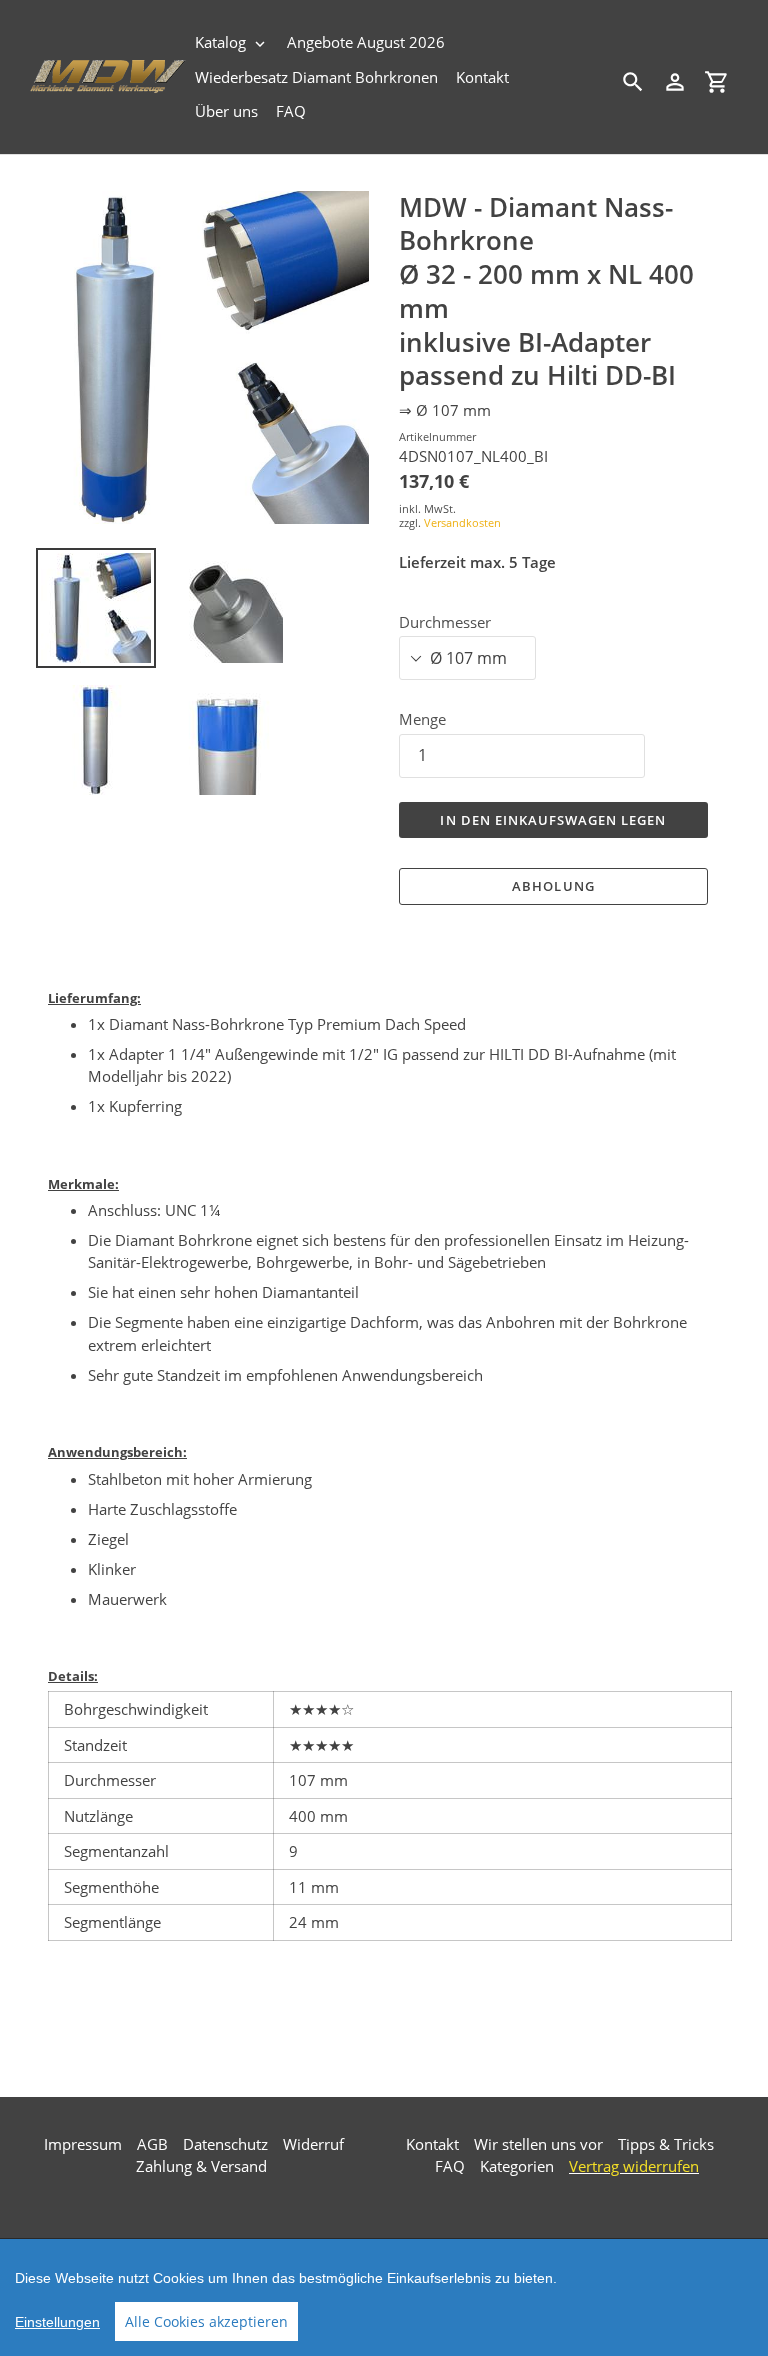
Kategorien (517, 2166)
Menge (422, 719)
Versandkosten (462, 522)
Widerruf (313, 2144)
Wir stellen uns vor (538, 2144)
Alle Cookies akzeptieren (206, 2321)
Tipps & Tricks (666, 2144)
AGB (152, 2144)
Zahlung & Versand (201, 2166)
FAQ (450, 2166)
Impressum (83, 2144)
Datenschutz (225, 2144)
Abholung (553, 886)
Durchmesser (445, 622)
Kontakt (432, 2144)
